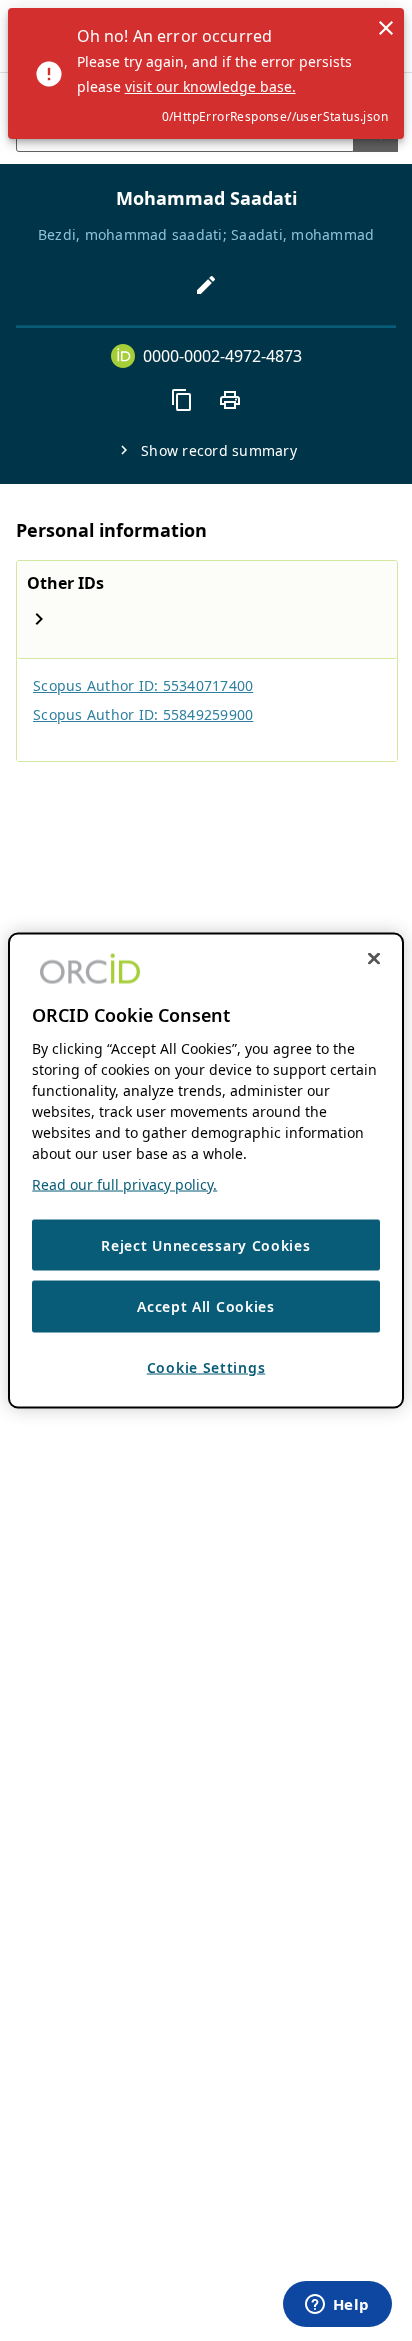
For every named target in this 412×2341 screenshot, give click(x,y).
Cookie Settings (206, 1366)
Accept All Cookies (206, 1306)
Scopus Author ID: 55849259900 (143, 714)
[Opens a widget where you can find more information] (337, 2306)
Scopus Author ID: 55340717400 (143, 685)
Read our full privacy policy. (124, 1183)
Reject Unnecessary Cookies (205, 1244)
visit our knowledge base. (210, 86)
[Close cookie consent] (374, 958)
